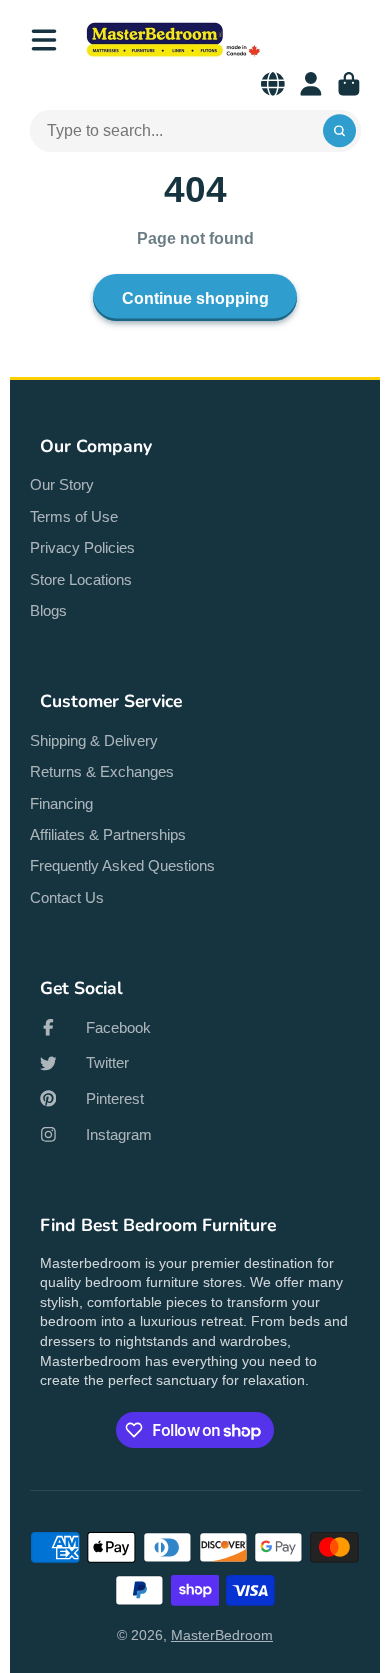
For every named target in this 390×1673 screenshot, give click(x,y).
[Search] (340, 131)
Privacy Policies (82, 547)
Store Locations (81, 579)
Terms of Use (74, 516)
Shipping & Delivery (94, 740)
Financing (61, 803)
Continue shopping (195, 298)
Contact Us (67, 897)
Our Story (62, 484)
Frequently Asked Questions (122, 865)
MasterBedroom (222, 1635)
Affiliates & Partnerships (108, 834)
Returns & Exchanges (102, 771)
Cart (349, 84)
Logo (173, 39)
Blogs (48, 610)
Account (311, 84)
